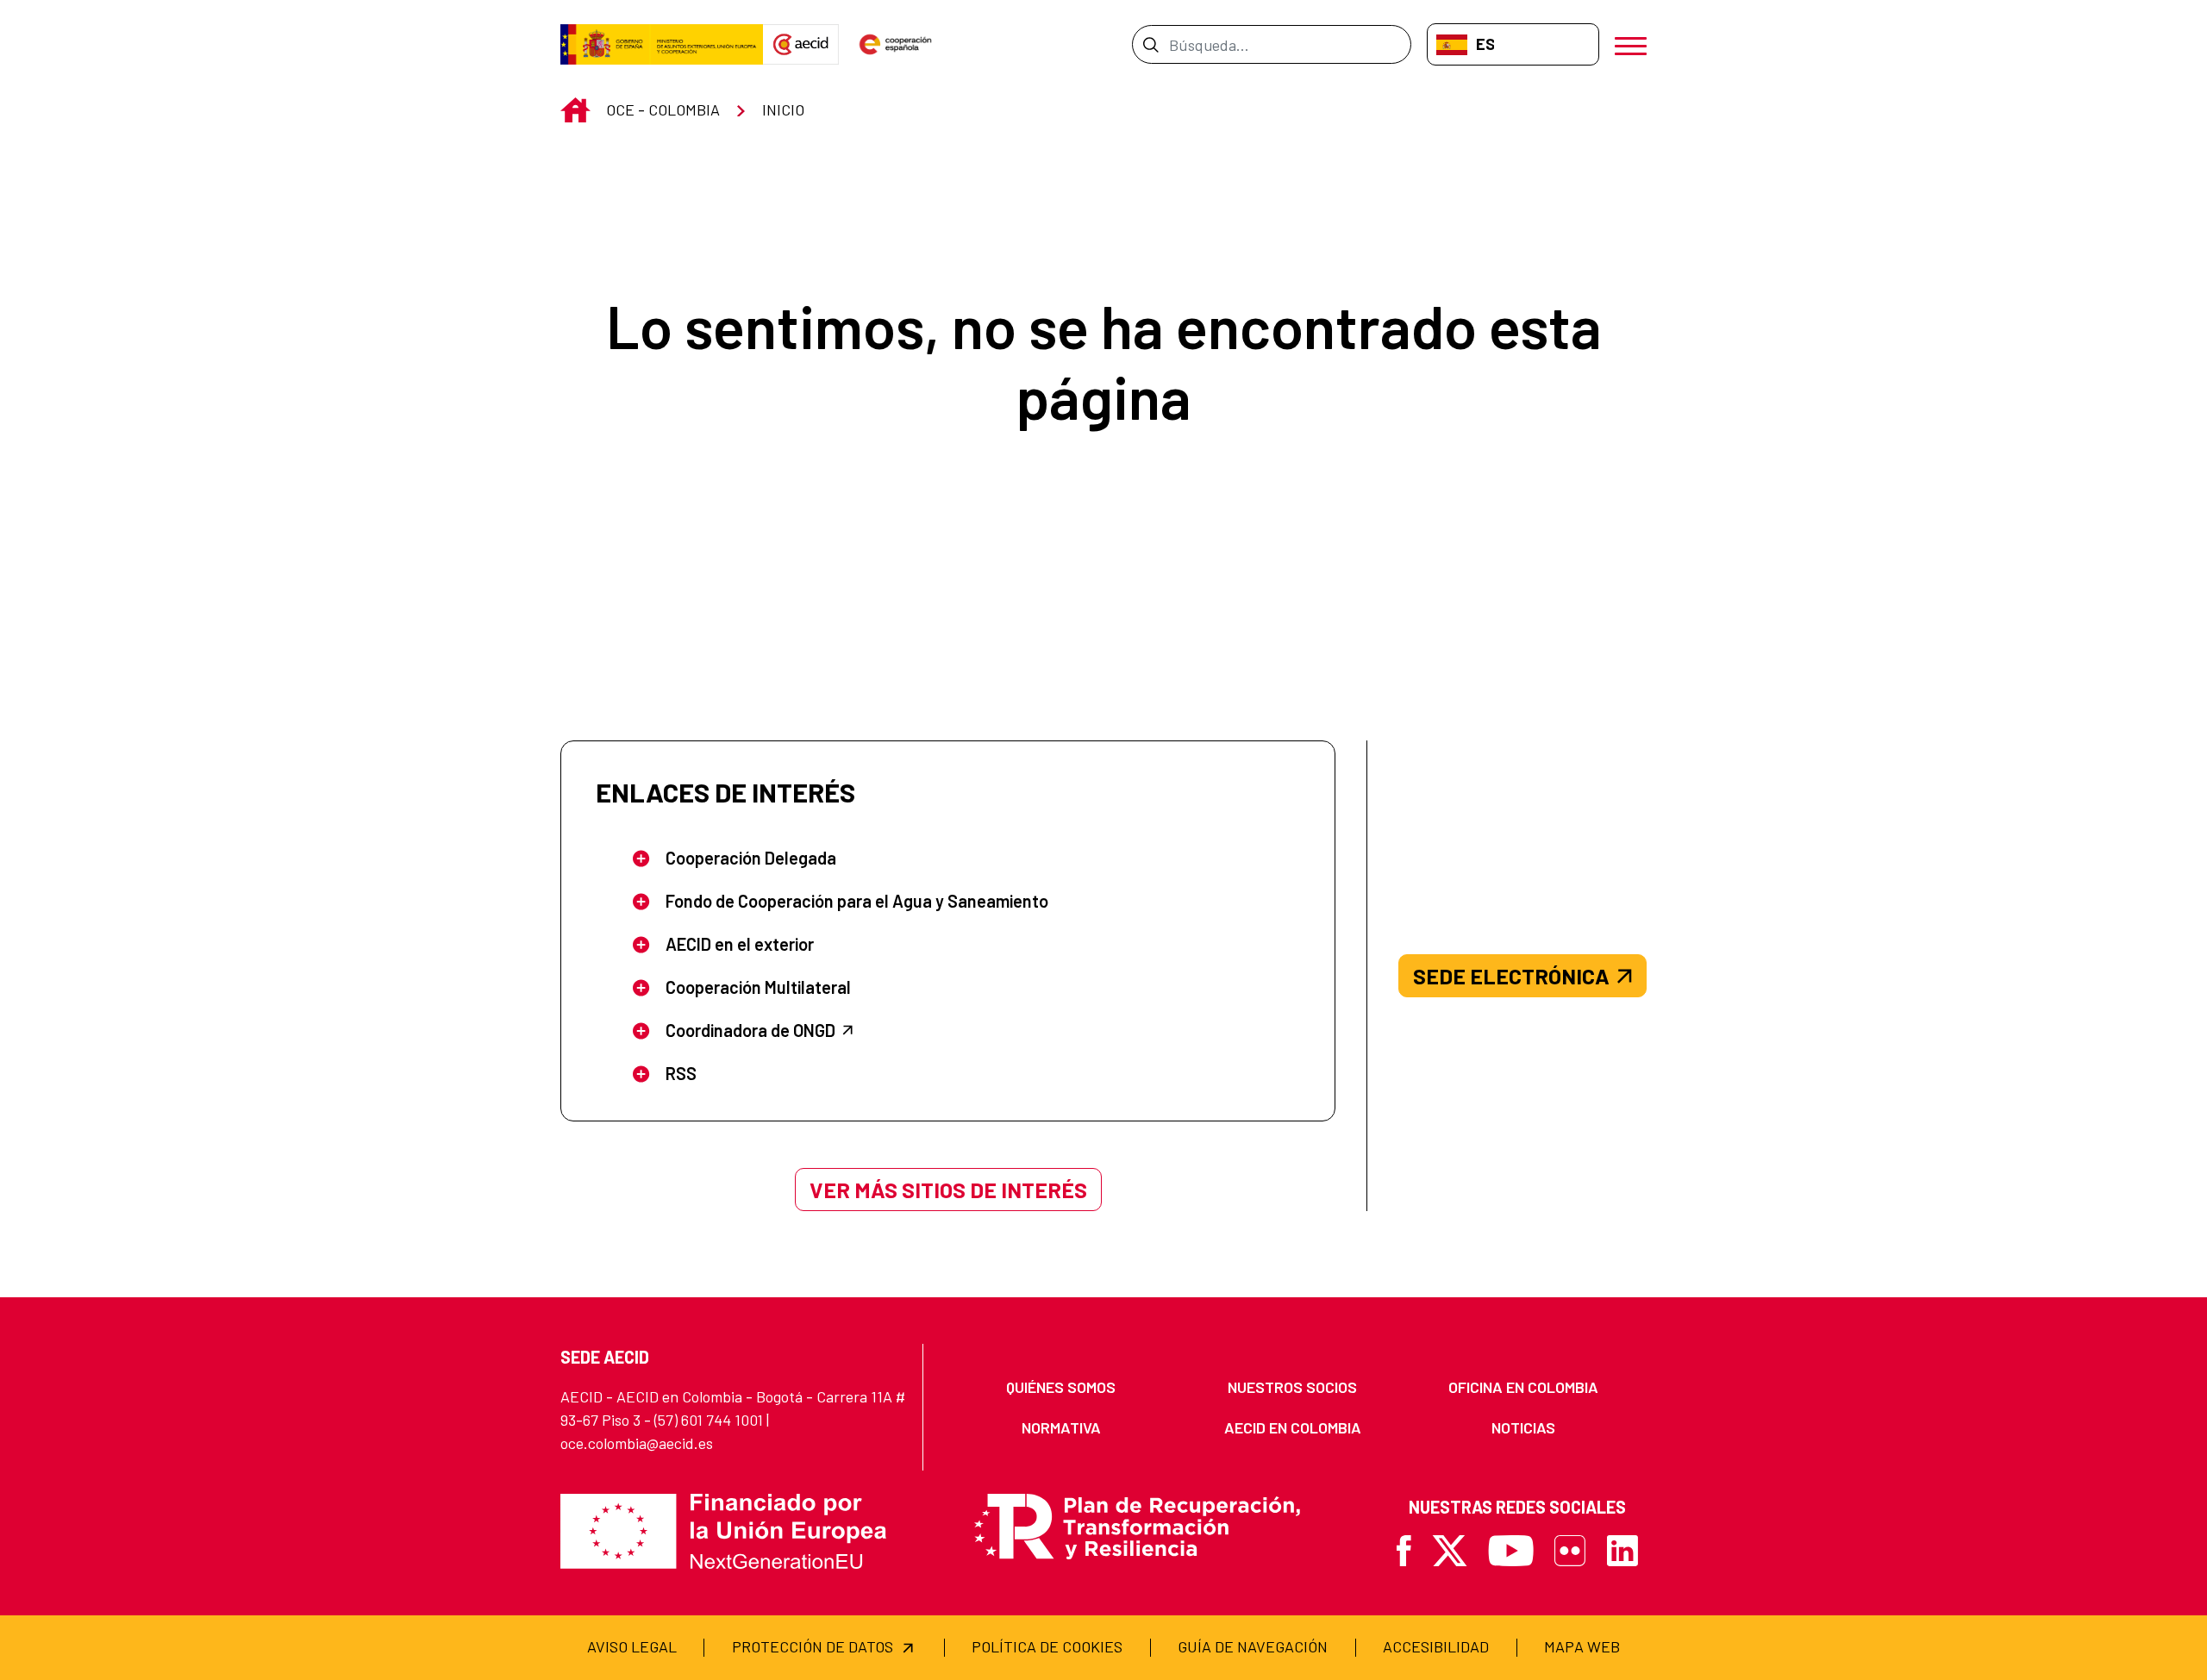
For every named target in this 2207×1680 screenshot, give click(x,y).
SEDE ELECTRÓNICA (1511, 976)
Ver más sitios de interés (948, 1190)
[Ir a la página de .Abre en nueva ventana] (662, 45)
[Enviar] (1150, 44)
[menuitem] (1061, 1387)
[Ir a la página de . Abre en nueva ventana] (801, 45)
